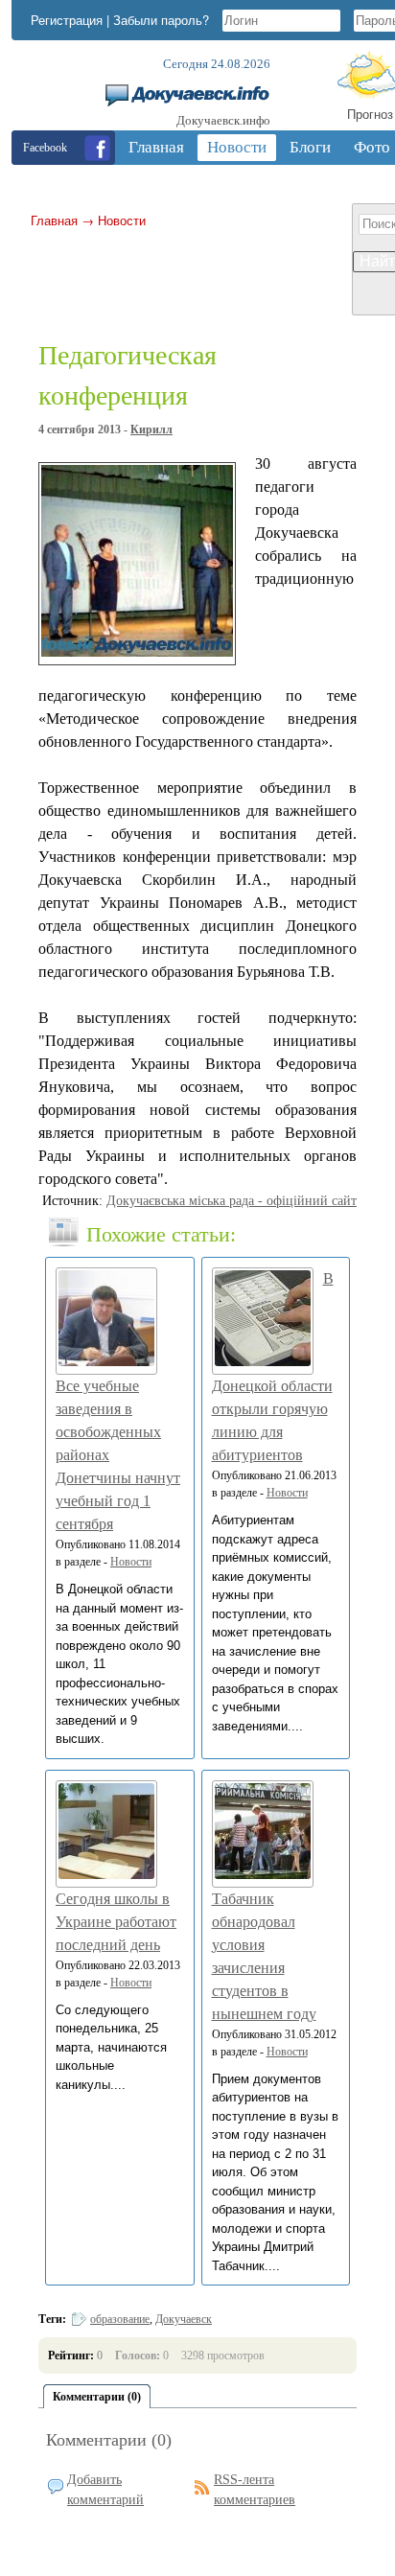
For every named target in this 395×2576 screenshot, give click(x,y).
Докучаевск (184, 2319)
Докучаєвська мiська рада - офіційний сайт (232, 1201)
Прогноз (370, 114)
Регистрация (67, 20)
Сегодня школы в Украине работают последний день (116, 1922)
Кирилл (151, 429)
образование (120, 2319)
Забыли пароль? (161, 20)
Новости (122, 220)
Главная (54, 220)
